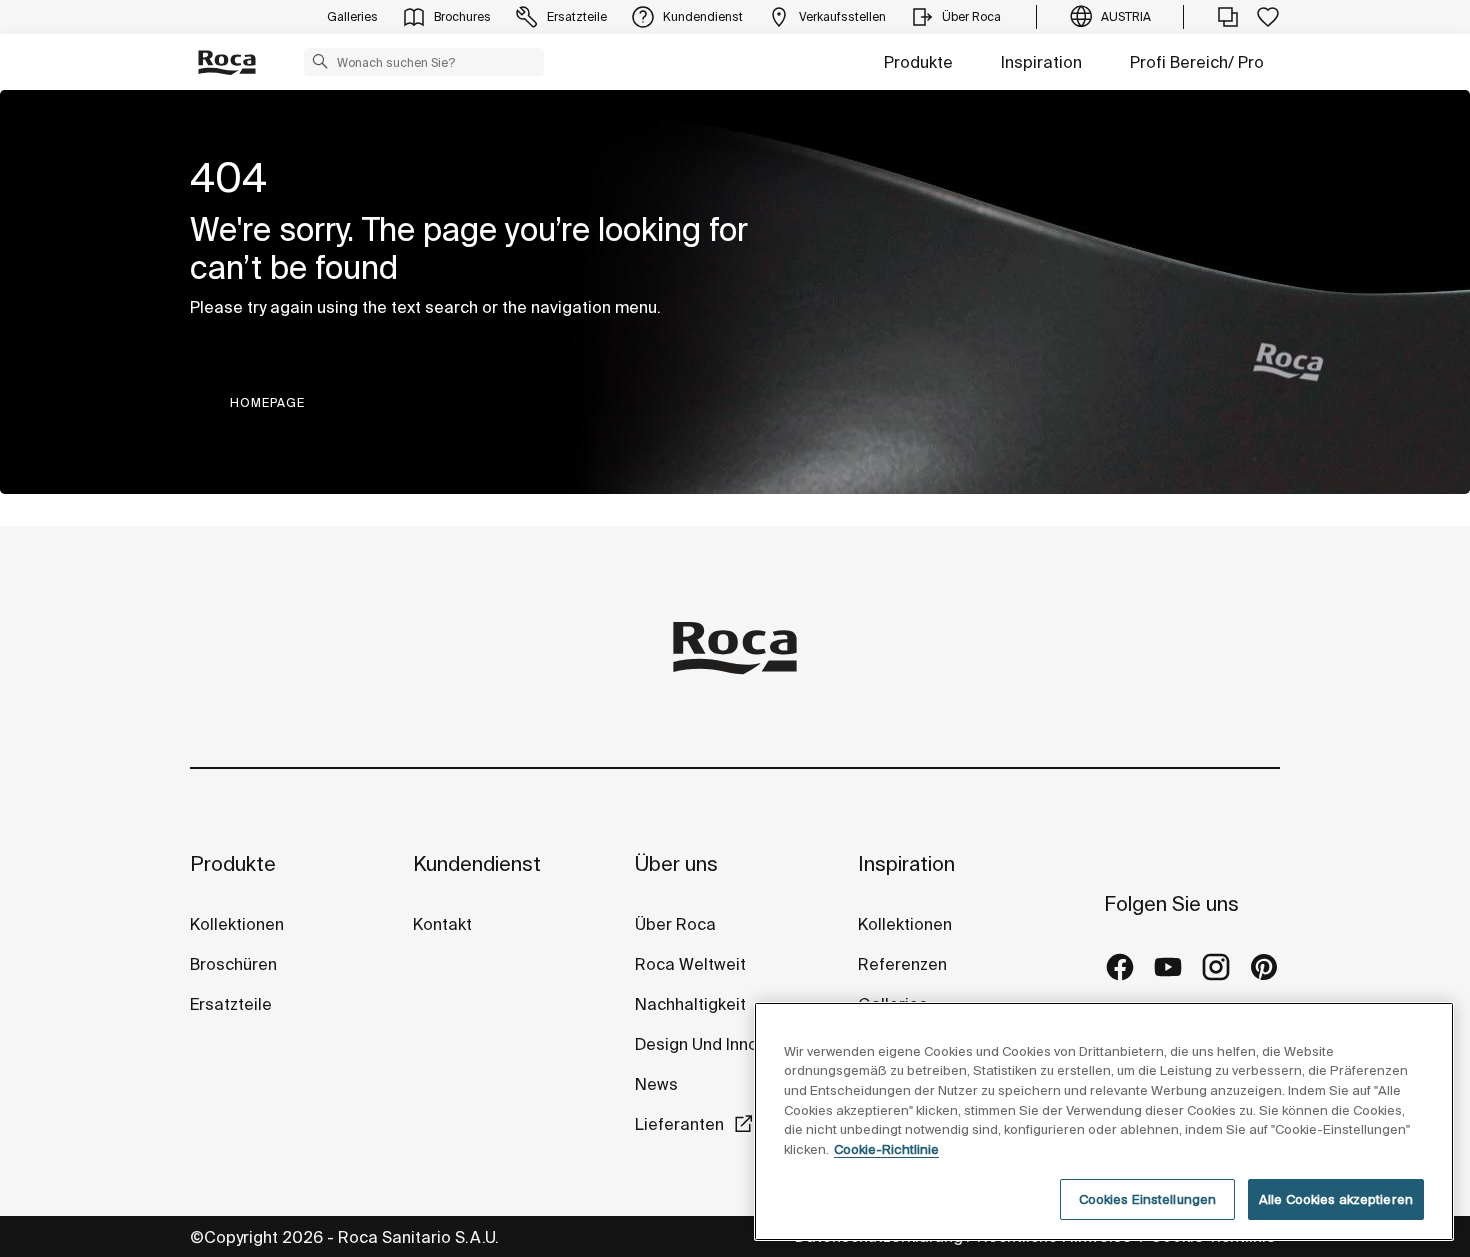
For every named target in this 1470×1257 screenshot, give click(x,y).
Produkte (918, 62)
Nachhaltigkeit (690, 1004)
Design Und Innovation (720, 1044)
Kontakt (442, 924)
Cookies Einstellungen (1148, 1199)
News (656, 1084)
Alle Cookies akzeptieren (1336, 1199)
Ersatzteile (231, 1004)
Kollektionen (237, 924)
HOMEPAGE (267, 402)
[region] (1104, 1121)
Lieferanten (679, 1124)
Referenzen (902, 964)
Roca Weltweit (690, 964)
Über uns (676, 863)
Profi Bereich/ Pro (1197, 62)
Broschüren (233, 964)
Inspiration (1041, 62)
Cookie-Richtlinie (886, 1149)
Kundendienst (477, 863)
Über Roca (675, 924)
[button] (320, 61)
